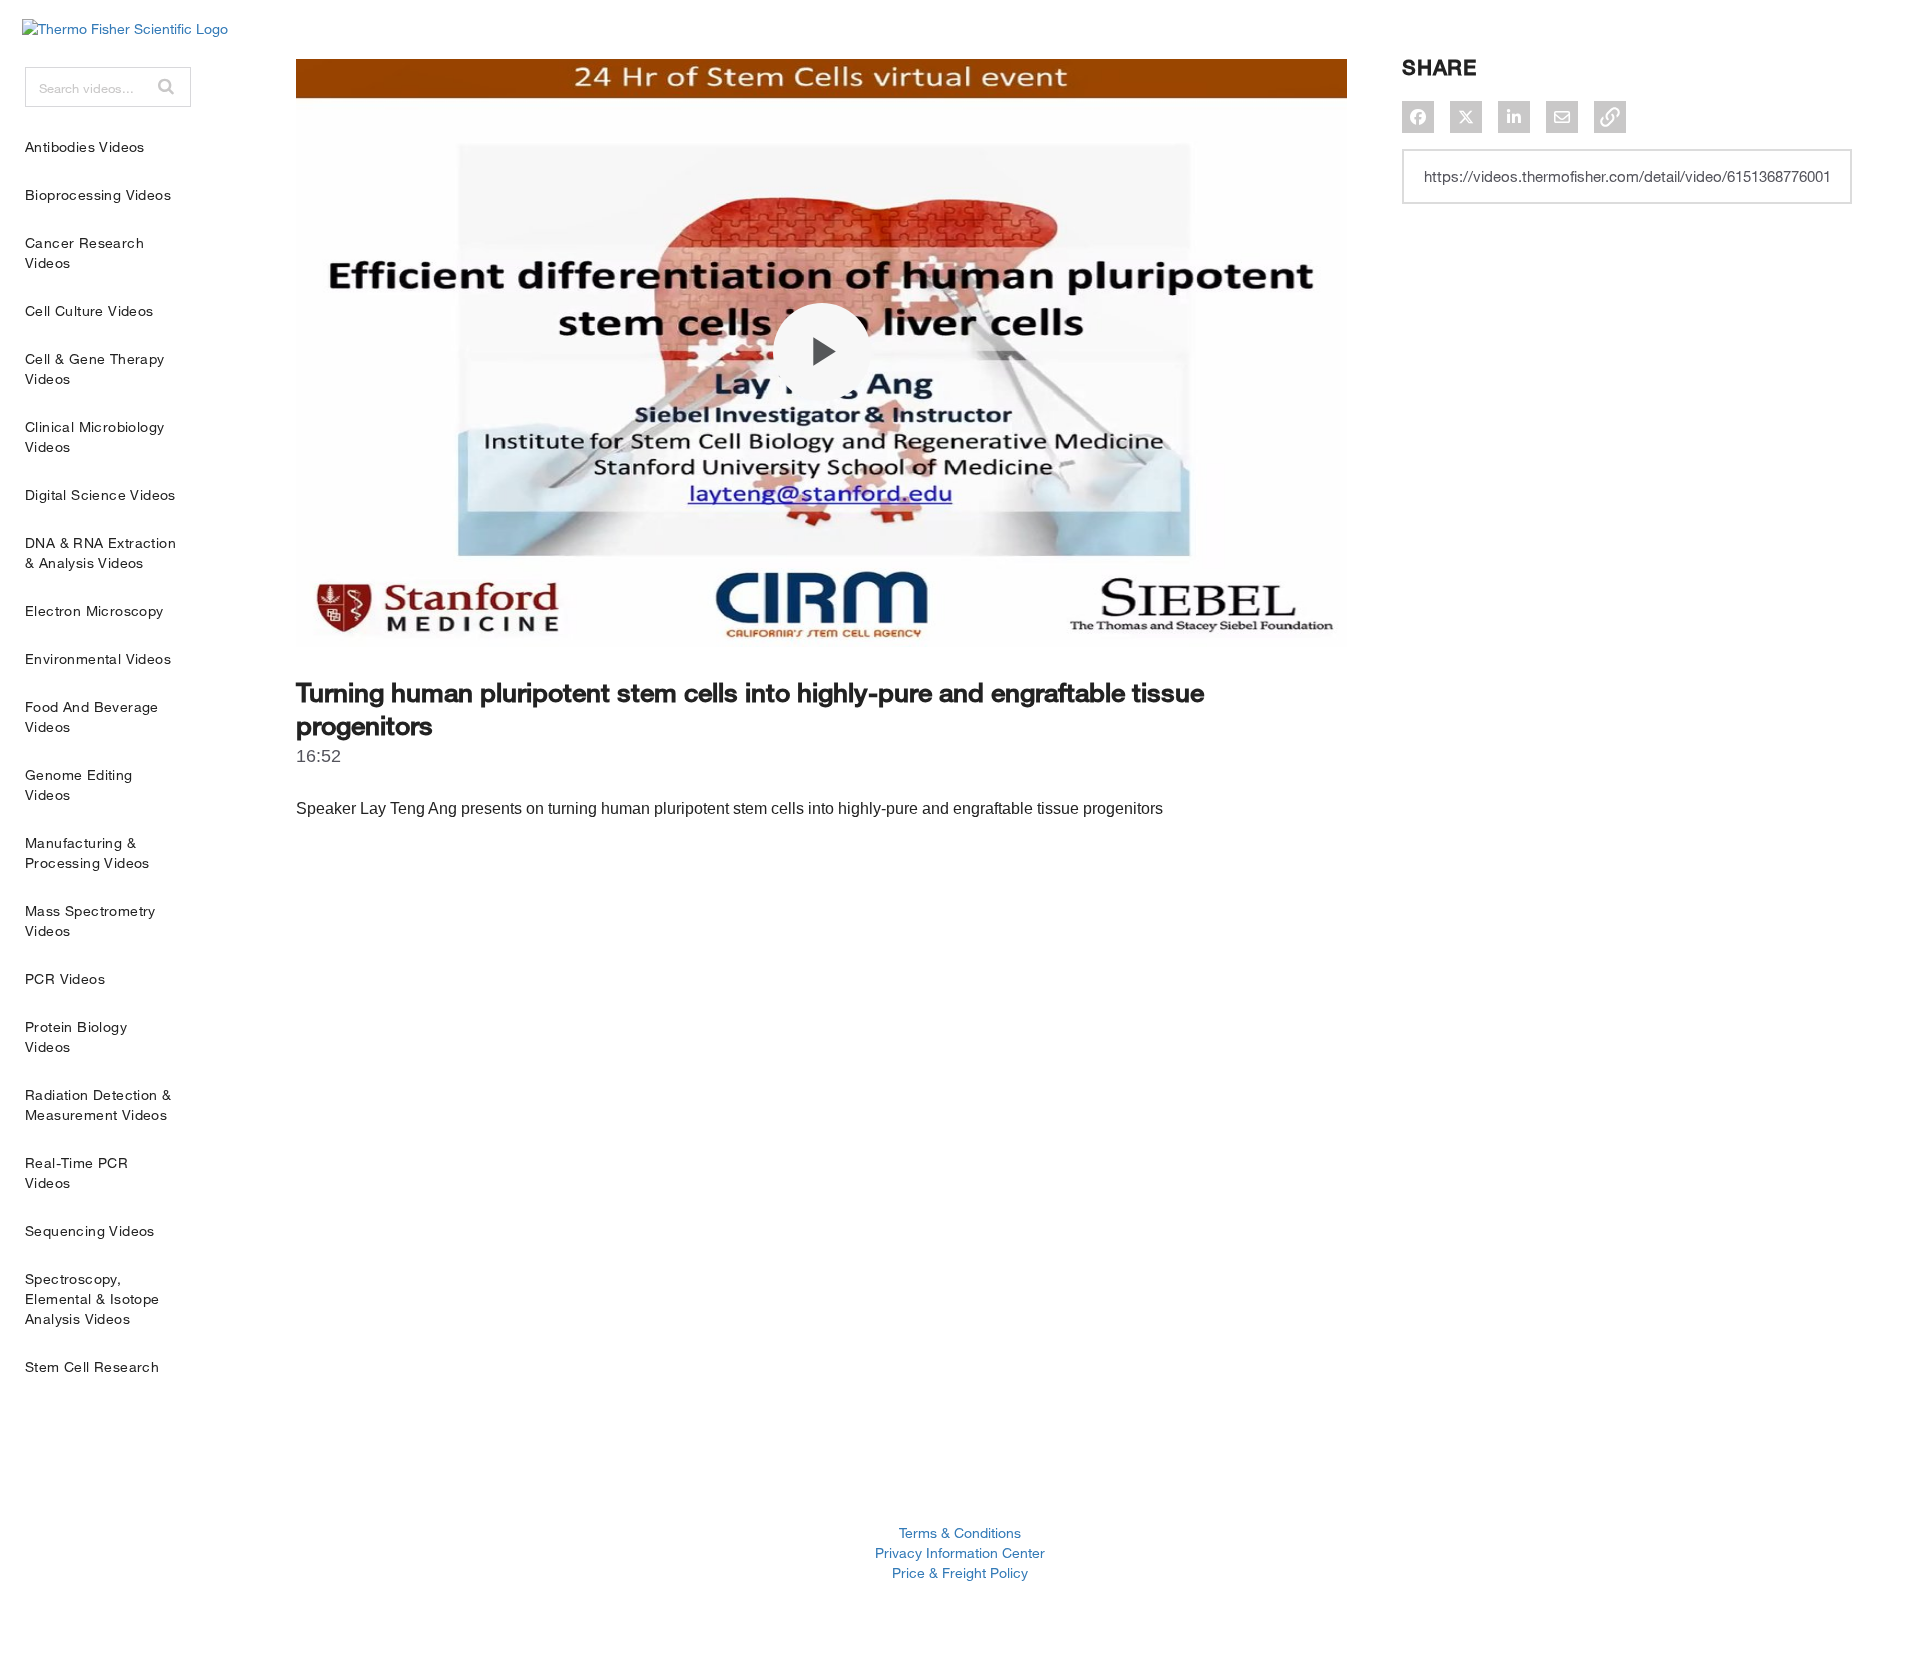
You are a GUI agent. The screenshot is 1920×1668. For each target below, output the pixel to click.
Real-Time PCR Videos (76, 1172)
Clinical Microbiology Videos (94, 436)
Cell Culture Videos (89, 310)
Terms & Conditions (960, 1532)
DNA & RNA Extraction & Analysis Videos (100, 552)
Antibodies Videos (85, 146)
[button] (166, 86)
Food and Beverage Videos (92, 716)
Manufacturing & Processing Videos (87, 852)
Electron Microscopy (94, 610)
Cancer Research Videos (84, 252)
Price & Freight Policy (960, 1572)
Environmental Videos (98, 658)
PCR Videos (65, 978)
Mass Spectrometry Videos (90, 920)
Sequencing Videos (90, 1230)
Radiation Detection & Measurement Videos (98, 1104)
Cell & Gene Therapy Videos (95, 368)
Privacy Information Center (960, 1552)
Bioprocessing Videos (98, 194)
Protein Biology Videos (76, 1036)
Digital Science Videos (100, 494)
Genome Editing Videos (79, 784)
